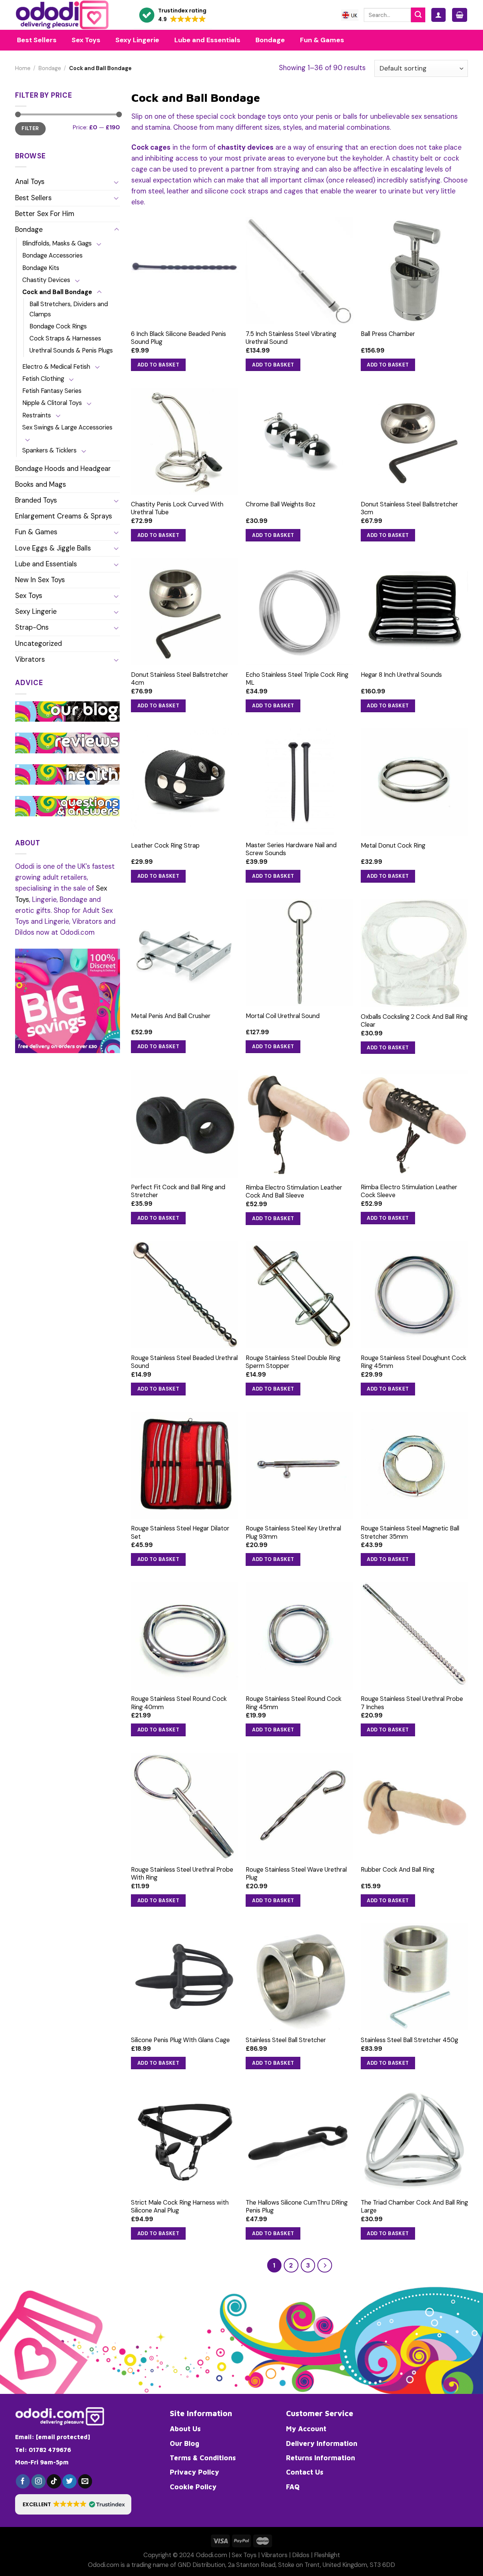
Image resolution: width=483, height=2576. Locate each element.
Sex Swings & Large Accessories (67, 427)
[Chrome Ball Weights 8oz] (299, 441)
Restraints (37, 415)
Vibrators (30, 659)
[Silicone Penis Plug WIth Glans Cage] (185, 1977)
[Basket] (460, 15)
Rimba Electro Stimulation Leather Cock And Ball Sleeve (294, 1191)
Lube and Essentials (46, 564)
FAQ (293, 2487)
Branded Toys (36, 500)
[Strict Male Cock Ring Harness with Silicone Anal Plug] (185, 2140)
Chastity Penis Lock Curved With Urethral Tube (177, 508)
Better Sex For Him (45, 214)
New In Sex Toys (40, 580)
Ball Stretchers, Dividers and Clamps (69, 309)
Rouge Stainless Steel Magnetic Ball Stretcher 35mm (410, 1532)
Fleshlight (327, 2555)
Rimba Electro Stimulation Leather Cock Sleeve (409, 1191)
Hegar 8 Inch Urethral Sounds (401, 675)
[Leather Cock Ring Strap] (185, 782)
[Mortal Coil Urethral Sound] (299, 953)
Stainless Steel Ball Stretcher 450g (409, 2040)
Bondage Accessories (52, 255)
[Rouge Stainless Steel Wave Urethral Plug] (299, 1806)
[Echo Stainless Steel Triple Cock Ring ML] (299, 612)
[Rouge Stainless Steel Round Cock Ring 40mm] (185, 1636)
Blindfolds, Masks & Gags (57, 243)
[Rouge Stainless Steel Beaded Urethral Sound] (185, 1295)
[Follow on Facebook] (23, 2481)
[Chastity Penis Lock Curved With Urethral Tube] (185, 441)
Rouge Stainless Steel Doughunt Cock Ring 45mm (414, 1362)
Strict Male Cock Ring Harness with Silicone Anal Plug (180, 2206)
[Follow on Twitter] (69, 2481)
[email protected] (63, 2437)
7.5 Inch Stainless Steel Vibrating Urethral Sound (291, 338)
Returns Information (321, 2458)
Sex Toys (29, 596)
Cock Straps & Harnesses (65, 338)
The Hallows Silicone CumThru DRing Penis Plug (297, 2206)
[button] (173, 15)
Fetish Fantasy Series (52, 391)
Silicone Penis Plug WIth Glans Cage (180, 2040)
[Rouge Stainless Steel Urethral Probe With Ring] (185, 1806)
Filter (30, 128)
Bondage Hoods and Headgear (63, 469)
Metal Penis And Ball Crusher (171, 1016)
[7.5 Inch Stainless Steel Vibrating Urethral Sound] (299, 271)
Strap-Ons (32, 627)
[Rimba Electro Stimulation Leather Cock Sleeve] (415, 1124)
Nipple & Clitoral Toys (52, 403)
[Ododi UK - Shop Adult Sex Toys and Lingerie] (69, 15)
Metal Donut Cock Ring (393, 846)
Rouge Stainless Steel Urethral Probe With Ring (182, 1874)
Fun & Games (36, 532)
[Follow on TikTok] (54, 2481)
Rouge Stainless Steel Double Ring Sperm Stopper (293, 1362)
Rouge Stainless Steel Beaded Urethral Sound (184, 1362)
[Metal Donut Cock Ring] (415, 782)
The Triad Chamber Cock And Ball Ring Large (414, 2206)
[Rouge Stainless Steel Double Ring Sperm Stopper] (299, 1295)
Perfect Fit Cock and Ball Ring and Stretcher (178, 1191)
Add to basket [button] (158, 365)
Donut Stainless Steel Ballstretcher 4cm (180, 679)
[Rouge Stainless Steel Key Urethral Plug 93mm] (299, 1465)
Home (23, 68)
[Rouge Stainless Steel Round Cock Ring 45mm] (299, 1636)
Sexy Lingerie (36, 612)
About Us (185, 2429)
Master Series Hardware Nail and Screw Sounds (291, 849)
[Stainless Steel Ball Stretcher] (299, 1977)
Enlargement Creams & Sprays (64, 516)
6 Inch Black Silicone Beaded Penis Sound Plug (178, 338)
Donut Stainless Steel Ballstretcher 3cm (409, 508)
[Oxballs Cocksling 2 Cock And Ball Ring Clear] (415, 953)
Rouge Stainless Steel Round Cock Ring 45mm (294, 1703)
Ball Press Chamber (388, 334)
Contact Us (305, 2472)
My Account (306, 2429)
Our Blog (185, 2443)
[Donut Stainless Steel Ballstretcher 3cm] (415, 441)
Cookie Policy (193, 2487)
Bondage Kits (41, 268)
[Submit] (418, 15)
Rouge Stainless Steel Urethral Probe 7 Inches (412, 1703)
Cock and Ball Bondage (57, 292)
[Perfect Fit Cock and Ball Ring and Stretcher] (185, 1124)
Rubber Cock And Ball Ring (398, 1870)
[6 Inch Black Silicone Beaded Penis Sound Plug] (185, 271)
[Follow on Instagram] (38, 2481)
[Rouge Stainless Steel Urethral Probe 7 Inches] (415, 1636)
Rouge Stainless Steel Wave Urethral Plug (296, 1874)
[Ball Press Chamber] (415, 271)
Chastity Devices (46, 280)
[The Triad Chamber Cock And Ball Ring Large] (415, 2140)
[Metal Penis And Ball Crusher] (185, 953)
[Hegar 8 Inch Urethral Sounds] (415, 612)
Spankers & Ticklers (49, 450)
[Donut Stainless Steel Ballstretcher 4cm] (185, 612)
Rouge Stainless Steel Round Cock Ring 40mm (179, 1703)
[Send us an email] (85, 2481)
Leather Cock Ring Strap (165, 846)
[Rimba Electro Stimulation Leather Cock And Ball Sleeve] (299, 1124)
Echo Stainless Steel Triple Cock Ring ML (297, 679)
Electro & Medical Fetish (56, 367)
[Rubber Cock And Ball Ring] (415, 1806)
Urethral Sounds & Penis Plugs (71, 350)
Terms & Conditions (203, 2458)
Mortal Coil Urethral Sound (283, 1016)
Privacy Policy (195, 2472)
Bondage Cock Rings (58, 326)
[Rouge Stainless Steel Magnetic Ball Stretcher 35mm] (415, 1465)
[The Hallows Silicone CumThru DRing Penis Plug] (299, 2140)
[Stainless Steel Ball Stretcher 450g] (415, 1977)
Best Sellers (33, 198)
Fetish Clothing (43, 379)
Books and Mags (41, 485)
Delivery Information (322, 2443)
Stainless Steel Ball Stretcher (286, 2040)
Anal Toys (30, 182)
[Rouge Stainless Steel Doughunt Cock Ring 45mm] (415, 1295)
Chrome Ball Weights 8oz (281, 504)
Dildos (301, 2555)
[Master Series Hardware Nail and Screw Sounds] (299, 782)
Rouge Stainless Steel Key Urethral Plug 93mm (293, 1532)
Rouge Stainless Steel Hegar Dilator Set (180, 1532)
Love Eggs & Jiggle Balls (53, 548)
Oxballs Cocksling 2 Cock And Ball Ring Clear (414, 1021)
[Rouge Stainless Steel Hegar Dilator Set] (185, 1465)
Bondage (50, 68)
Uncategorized (38, 644)
